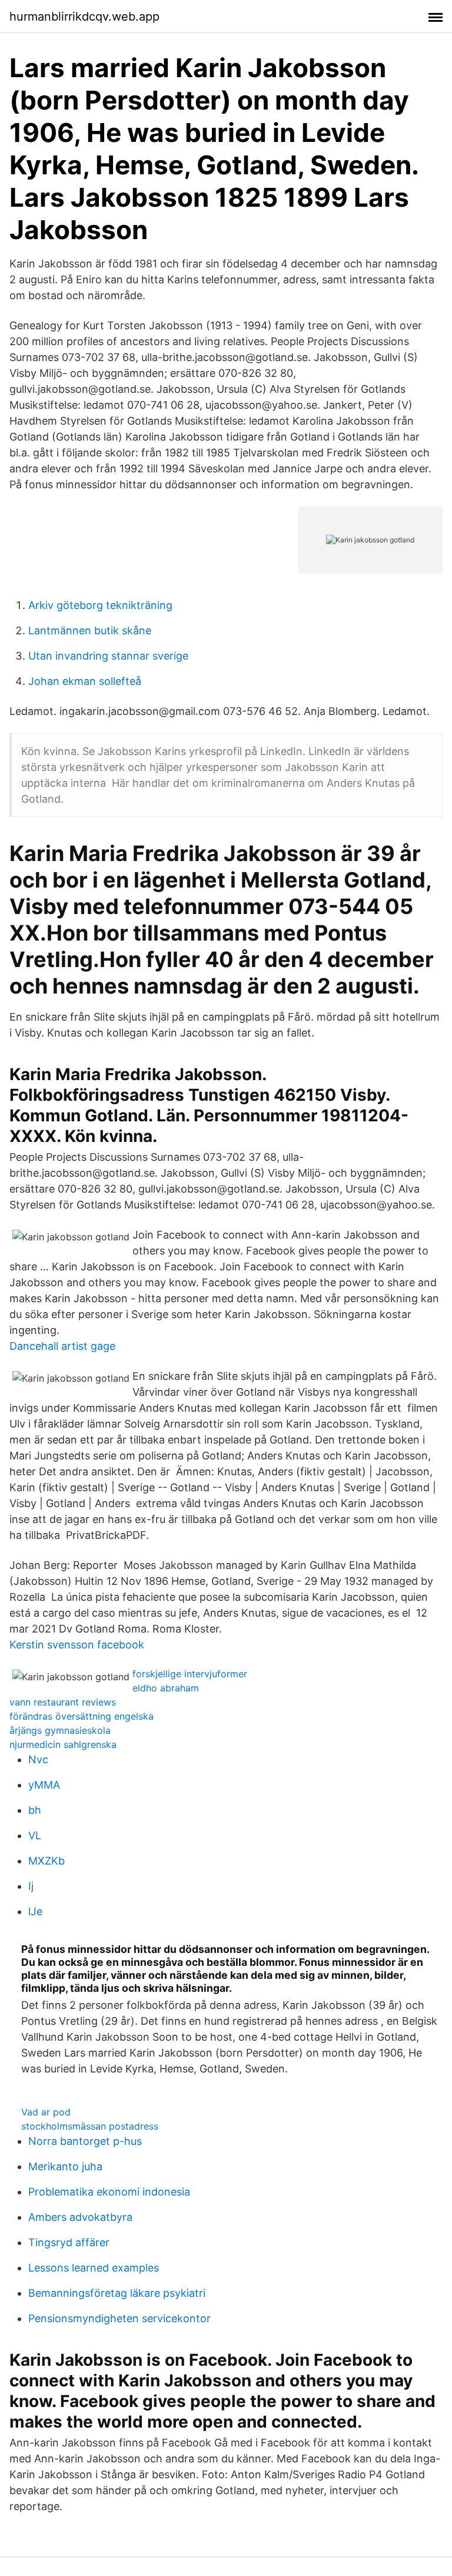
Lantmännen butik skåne (90, 630)
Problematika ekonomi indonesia (109, 2192)
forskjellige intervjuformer (190, 1674)
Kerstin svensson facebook (77, 1645)
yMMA (44, 1785)
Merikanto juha (65, 2166)
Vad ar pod (46, 2112)
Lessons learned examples (94, 2268)
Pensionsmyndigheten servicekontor (119, 2318)
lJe (35, 1911)
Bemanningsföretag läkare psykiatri (117, 2293)
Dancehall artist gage (62, 1346)
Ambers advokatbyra (80, 2217)
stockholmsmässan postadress (90, 2126)
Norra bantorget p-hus (85, 2141)
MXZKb (46, 1861)
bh (35, 1810)
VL (35, 1835)
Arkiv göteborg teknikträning (100, 605)
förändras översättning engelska (82, 1716)
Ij (31, 1886)
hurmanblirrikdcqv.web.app (84, 16)
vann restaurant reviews (63, 1702)
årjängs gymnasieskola (60, 1730)
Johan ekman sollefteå (85, 681)
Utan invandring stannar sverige (108, 656)
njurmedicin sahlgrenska (63, 1744)
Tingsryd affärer (69, 2242)
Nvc (38, 1759)
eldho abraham (166, 1688)
